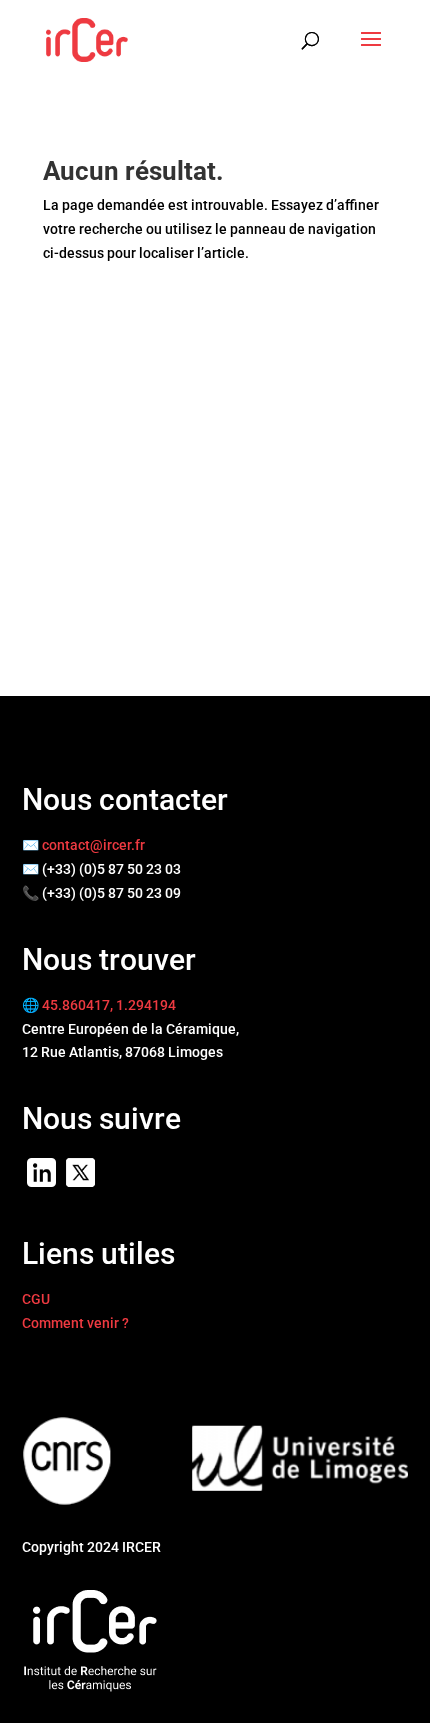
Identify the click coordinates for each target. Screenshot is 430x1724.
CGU (36, 1299)
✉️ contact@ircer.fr (83, 845)
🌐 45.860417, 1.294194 (99, 1005)
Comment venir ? (75, 1323)
